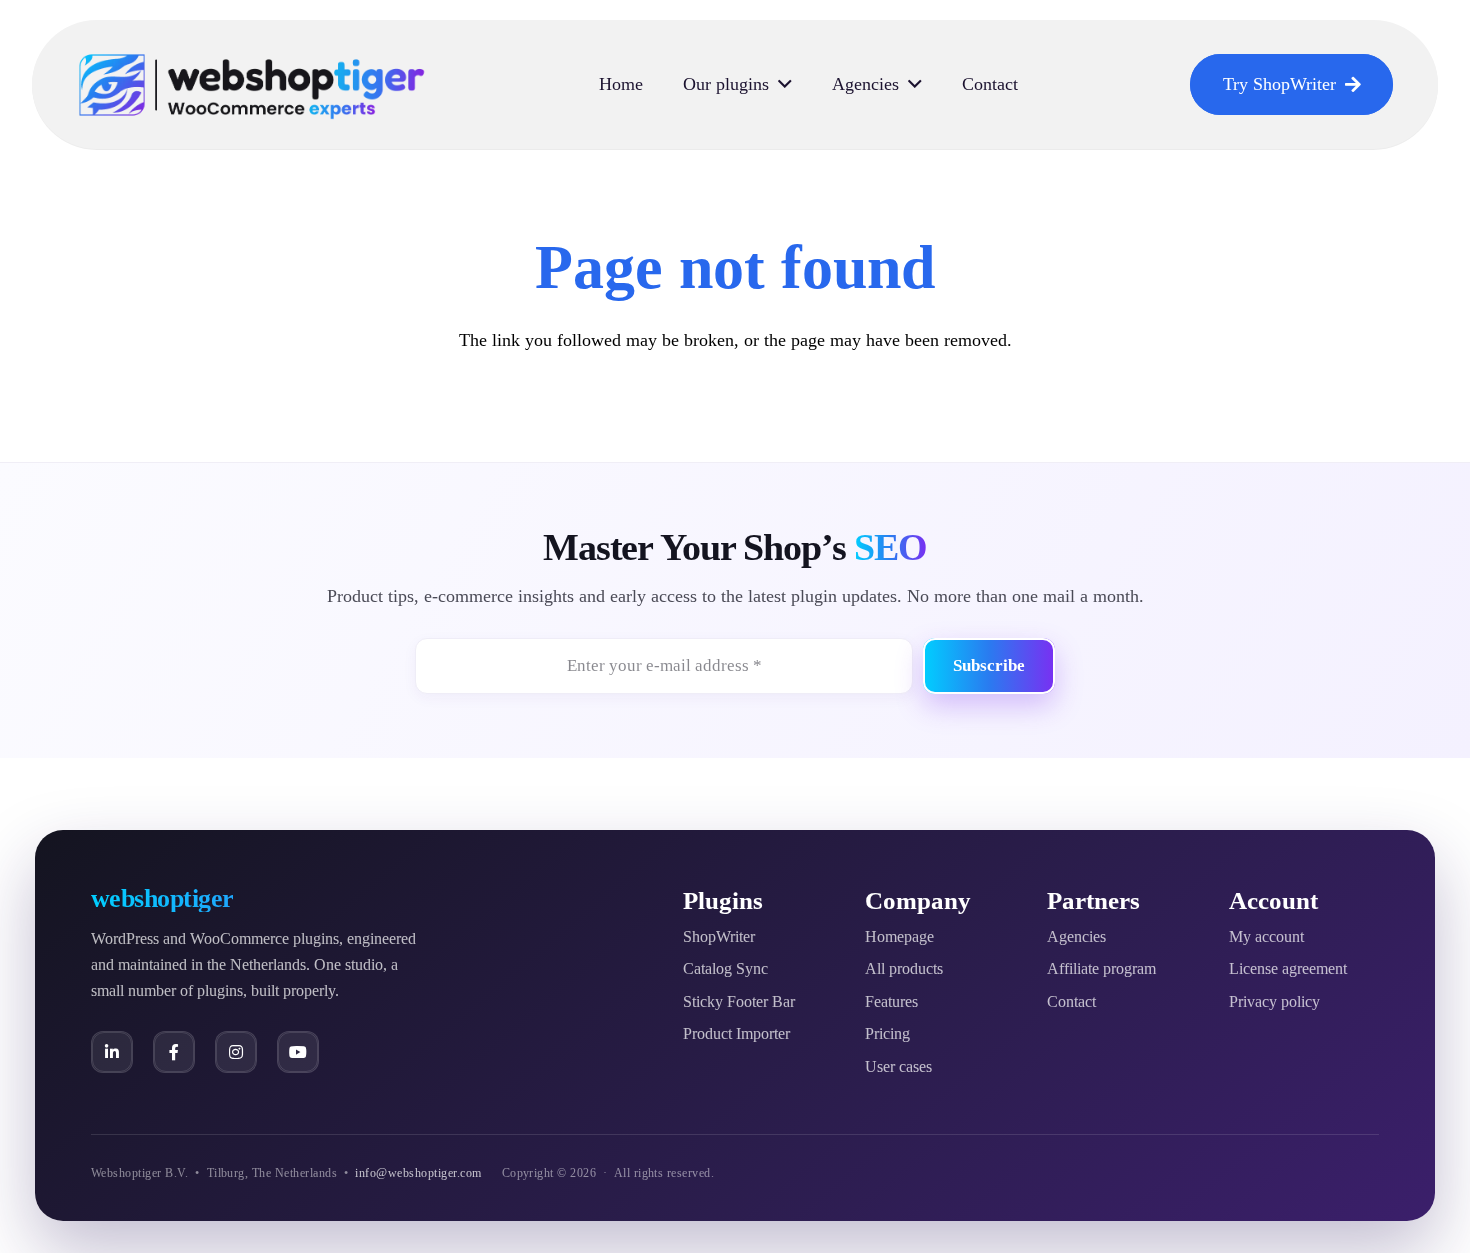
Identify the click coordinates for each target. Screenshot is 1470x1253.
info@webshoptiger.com (418, 1173)
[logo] (252, 85)
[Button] (112, 1052)
